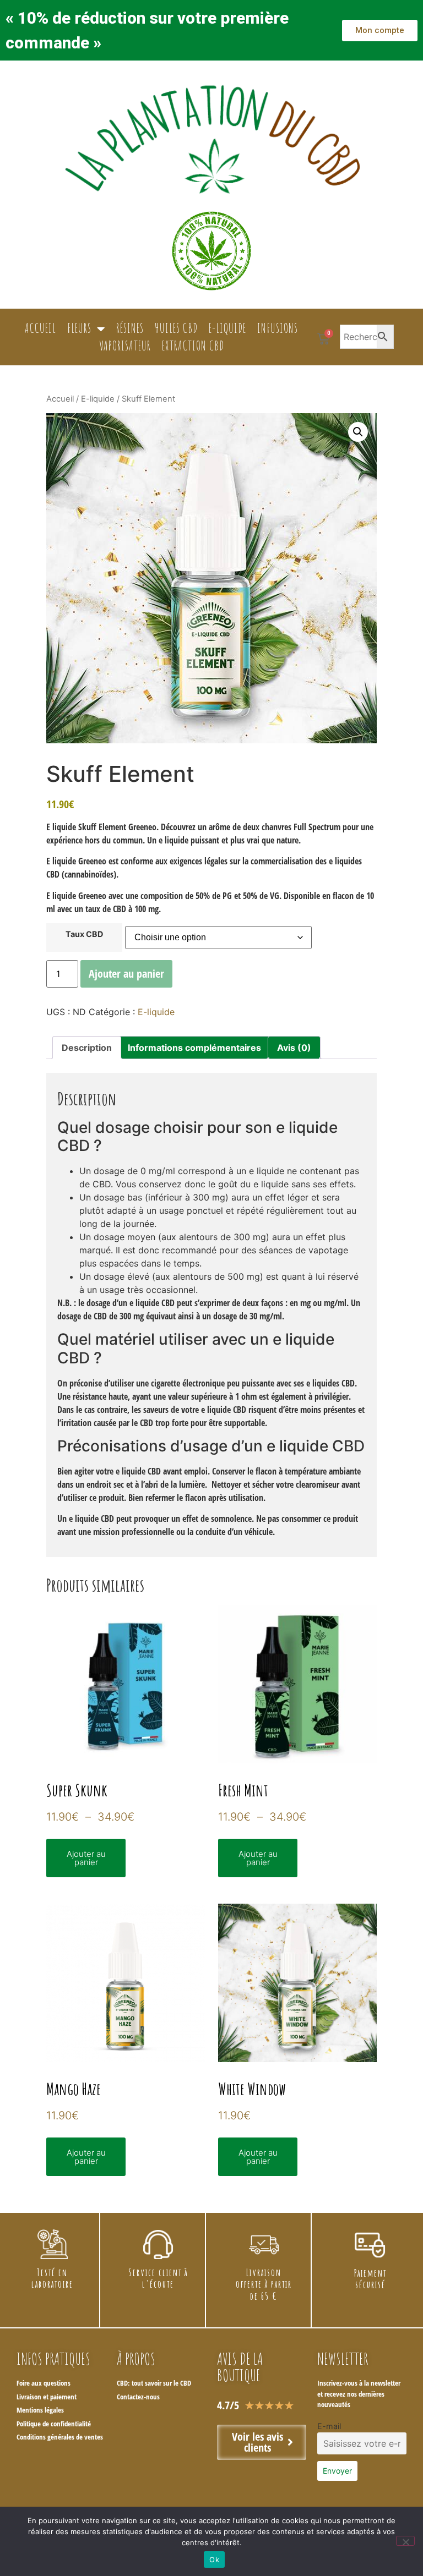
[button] (358, 432)
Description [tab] (87, 1048)
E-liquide (227, 328)
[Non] (405, 2541)
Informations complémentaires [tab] (194, 1048)
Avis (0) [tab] (294, 1048)
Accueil (40, 328)
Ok (214, 2559)
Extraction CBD (193, 346)
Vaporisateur (125, 346)
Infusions (278, 328)
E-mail (329, 2426)
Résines (130, 328)
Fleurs (79, 328)
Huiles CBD (176, 328)
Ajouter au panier (126, 974)
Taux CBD (84, 934)
